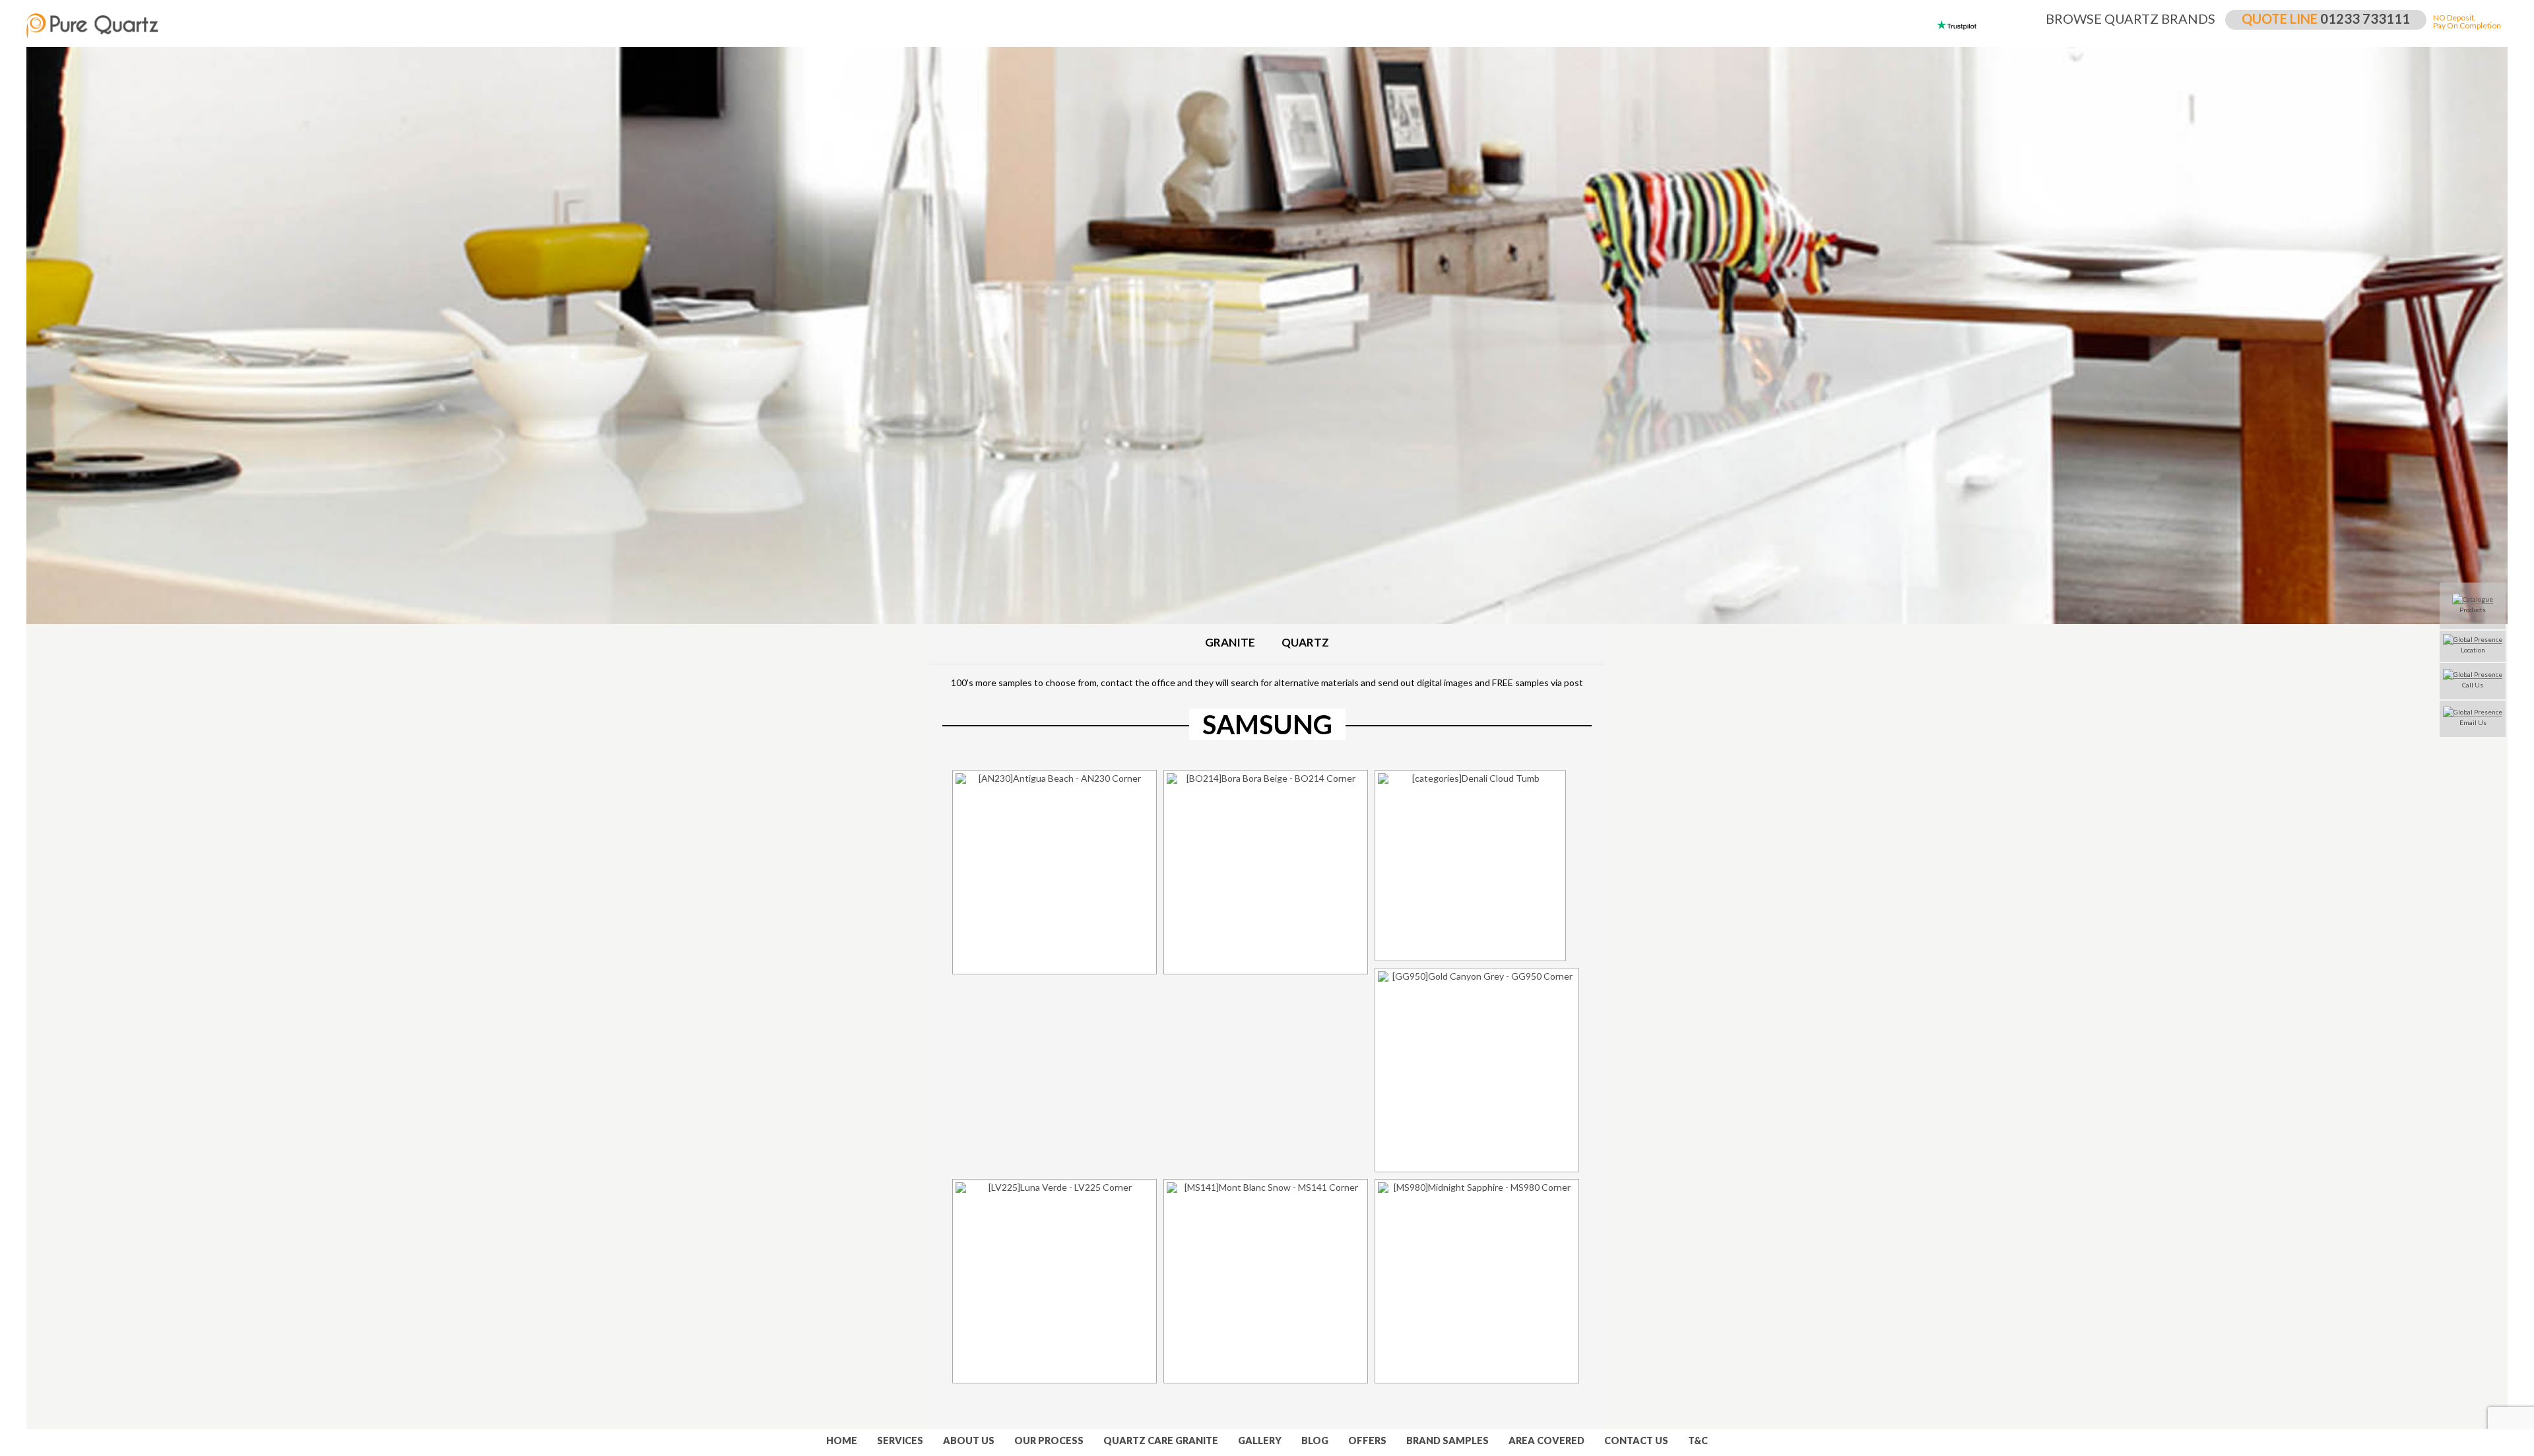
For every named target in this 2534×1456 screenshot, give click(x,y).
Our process (1049, 1440)
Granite (1230, 643)
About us (969, 1440)
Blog (1315, 1440)
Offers (1367, 1440)
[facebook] (10, 782)
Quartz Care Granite (1161, 1440)
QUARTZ (1305, 643)
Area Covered (1546, 1440)
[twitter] (10, 805)
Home (842, 1440)
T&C (1698, 1440)
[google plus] (10, 828)
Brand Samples (1447, 1440)
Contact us (1636, 1440)
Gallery (1260, 1440)
